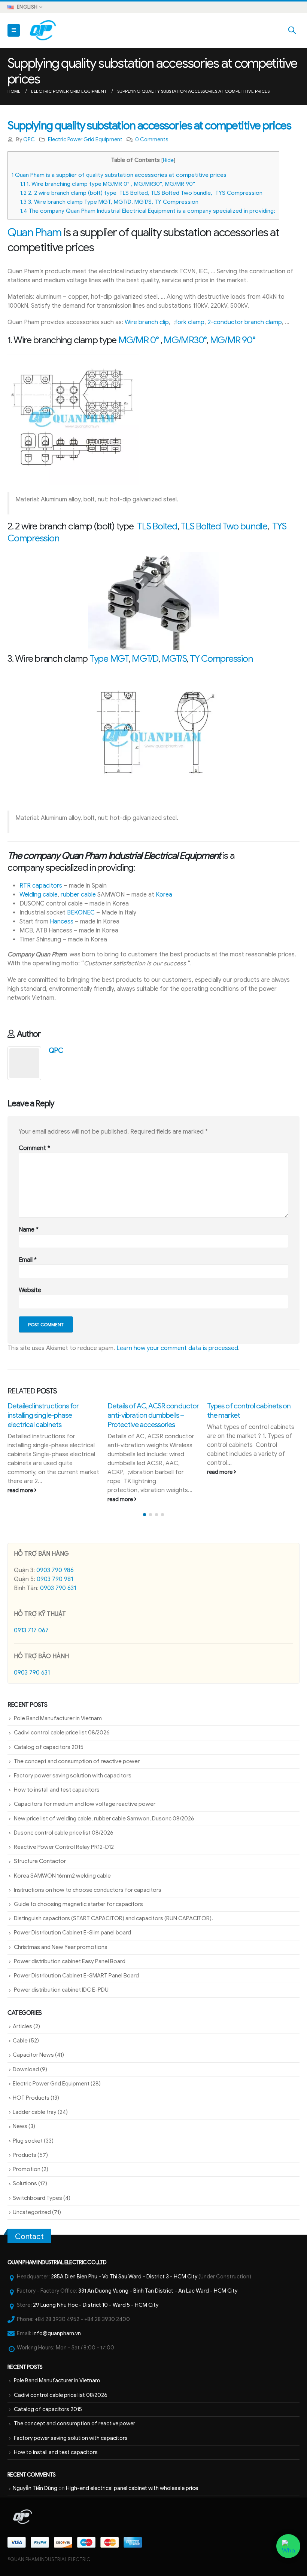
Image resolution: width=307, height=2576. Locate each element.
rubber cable (78, 895)
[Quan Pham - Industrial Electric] (43, 30)
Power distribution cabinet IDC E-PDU (61, 1990)
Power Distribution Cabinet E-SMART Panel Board (76, 1976)
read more (21, 1499)
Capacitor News (33, 2055)
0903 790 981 (55, 1579)
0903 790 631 (58, 1588)
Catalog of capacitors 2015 (49, 1747)
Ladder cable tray (35, 2112)
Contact (29, 2237)
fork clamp (190, 322)
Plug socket (28, 2141)
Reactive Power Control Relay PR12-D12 (64, 1847)
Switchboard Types (37, 2198)
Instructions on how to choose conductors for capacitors (88, 1890)
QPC (29, 139)
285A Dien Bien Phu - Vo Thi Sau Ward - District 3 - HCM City (124, 2277)
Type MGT (109, 659)
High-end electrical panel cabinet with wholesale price (132, 2488)
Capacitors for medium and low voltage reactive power (85, 1804)
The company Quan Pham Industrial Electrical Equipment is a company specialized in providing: (148, 211)
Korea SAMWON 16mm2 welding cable (62, 1876)
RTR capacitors (41, 886)
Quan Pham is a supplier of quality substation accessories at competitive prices (119, 175)
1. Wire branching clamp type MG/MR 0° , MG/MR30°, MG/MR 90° (108, 184)
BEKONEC (81, 913)
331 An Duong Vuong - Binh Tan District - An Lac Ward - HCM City (158, 2291)
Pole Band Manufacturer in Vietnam (58, 1718)
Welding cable (39, 895)
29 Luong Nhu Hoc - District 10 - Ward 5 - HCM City (96, 2305)
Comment (34, 1148)
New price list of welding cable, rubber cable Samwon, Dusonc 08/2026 (104, 1819)
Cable (20, 2041)
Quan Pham (34, 233)
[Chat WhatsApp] (288, 2546)
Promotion (27, 2169)
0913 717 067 (31, 1630)
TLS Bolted (156, 526)
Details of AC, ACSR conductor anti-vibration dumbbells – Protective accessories (54, 1415)
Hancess (62, 922)
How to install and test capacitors (57, 1790)
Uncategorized (32, 2212)
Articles (22, 2026)
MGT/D (145, 659)
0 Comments (152, 139)
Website (30, 1290)
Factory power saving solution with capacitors (73, 1776)
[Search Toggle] (292, 30)
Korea (164, 895)
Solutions (25, 2183)
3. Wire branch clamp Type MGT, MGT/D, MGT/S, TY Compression (109, 202)
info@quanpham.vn (57, 2333)
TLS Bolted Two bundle (224, 526)
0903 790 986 (55, 1570)
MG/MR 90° (233, 340)
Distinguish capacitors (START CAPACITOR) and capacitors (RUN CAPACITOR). (113, 1918)
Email (28, 1260)
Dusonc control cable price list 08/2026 (64, 1833)
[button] (145, 1515)
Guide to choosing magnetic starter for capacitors (78, 1904)
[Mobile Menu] (14, 30)
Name (29, 1230)
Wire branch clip (147, 322)
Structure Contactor (40, 1861)
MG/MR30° (185, 340)
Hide (168, 160)
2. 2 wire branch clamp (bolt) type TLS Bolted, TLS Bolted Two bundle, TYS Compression (141, 193)
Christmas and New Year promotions (61, 1947)
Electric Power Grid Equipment (85, 139)
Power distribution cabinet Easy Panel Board (70, 1961)
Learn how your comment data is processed (177, 1348)
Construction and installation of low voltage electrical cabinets (250, 1415)
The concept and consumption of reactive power (77, 1761)
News (20, 2126)
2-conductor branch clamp (245, 322)
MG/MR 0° (139, 340)
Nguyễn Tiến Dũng (35, 2488)
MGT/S (174, 659)
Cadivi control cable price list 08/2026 (62, 1733)
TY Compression (221, 659)
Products (25, 2155)
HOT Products (31, 2098)
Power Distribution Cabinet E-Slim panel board (72, 1933)
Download (26, 2069)
